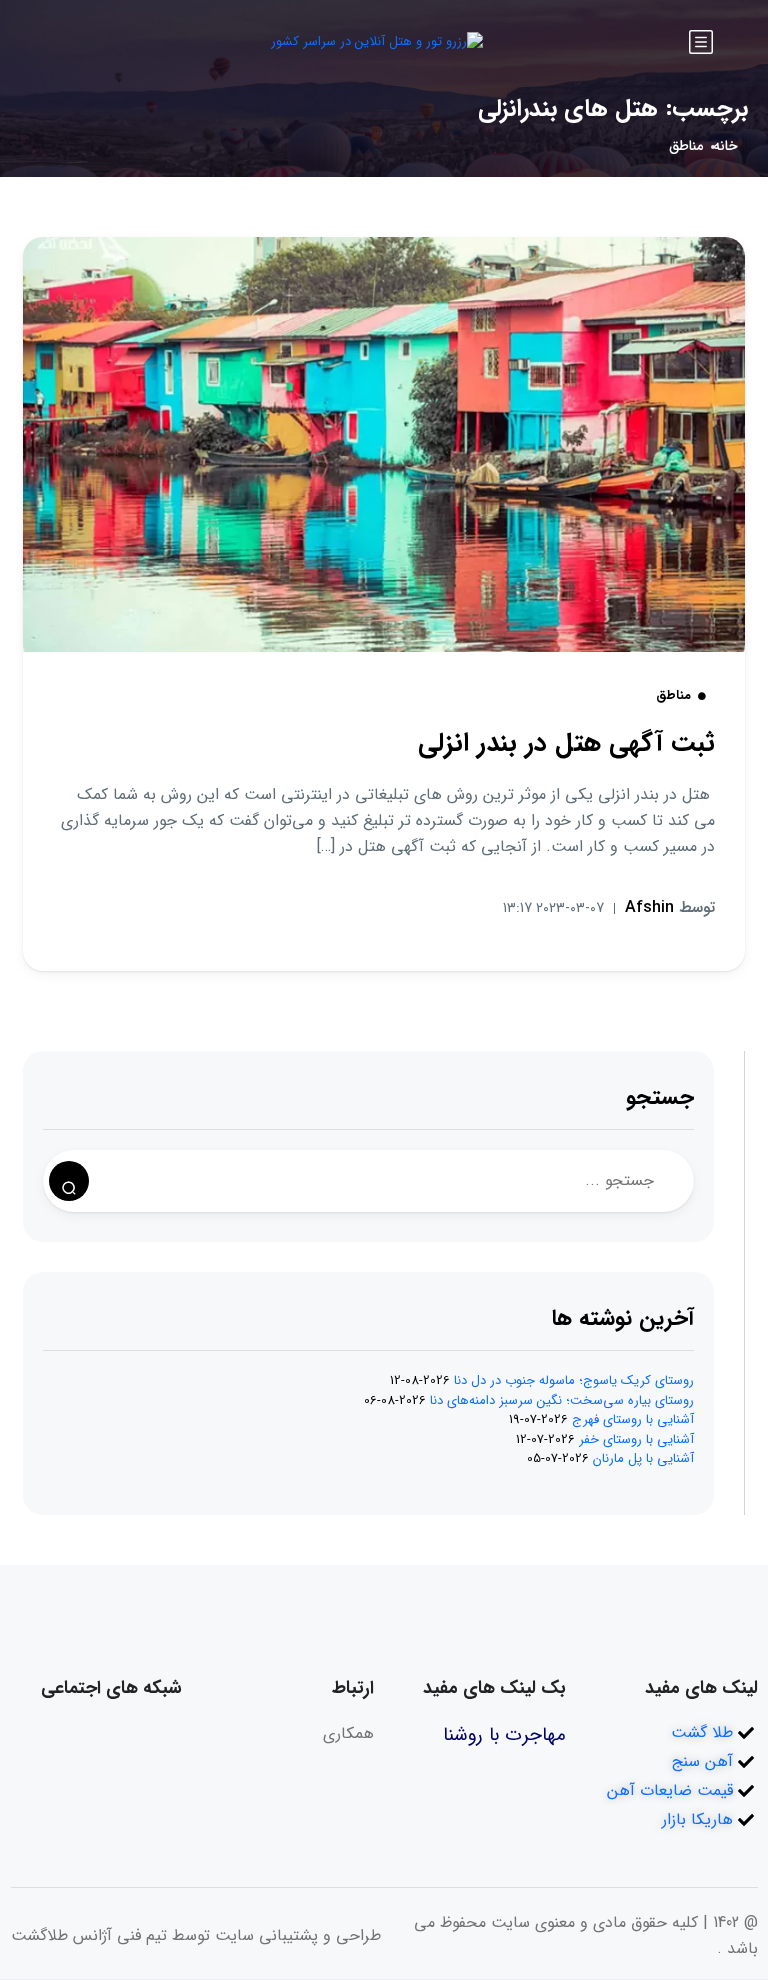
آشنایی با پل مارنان (643, 1458)
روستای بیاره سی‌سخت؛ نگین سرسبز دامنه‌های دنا (562, 1400)
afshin (670, 907)
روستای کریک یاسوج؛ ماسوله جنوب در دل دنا (574, 1380)
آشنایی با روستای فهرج (633, 1419)
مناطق (686, 146)
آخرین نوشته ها (623, 1318)
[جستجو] (69, 1181)
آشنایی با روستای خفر (636, 1439)
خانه (725, 146)
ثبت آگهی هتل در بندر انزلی (566, 743)
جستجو (660, 1097)
